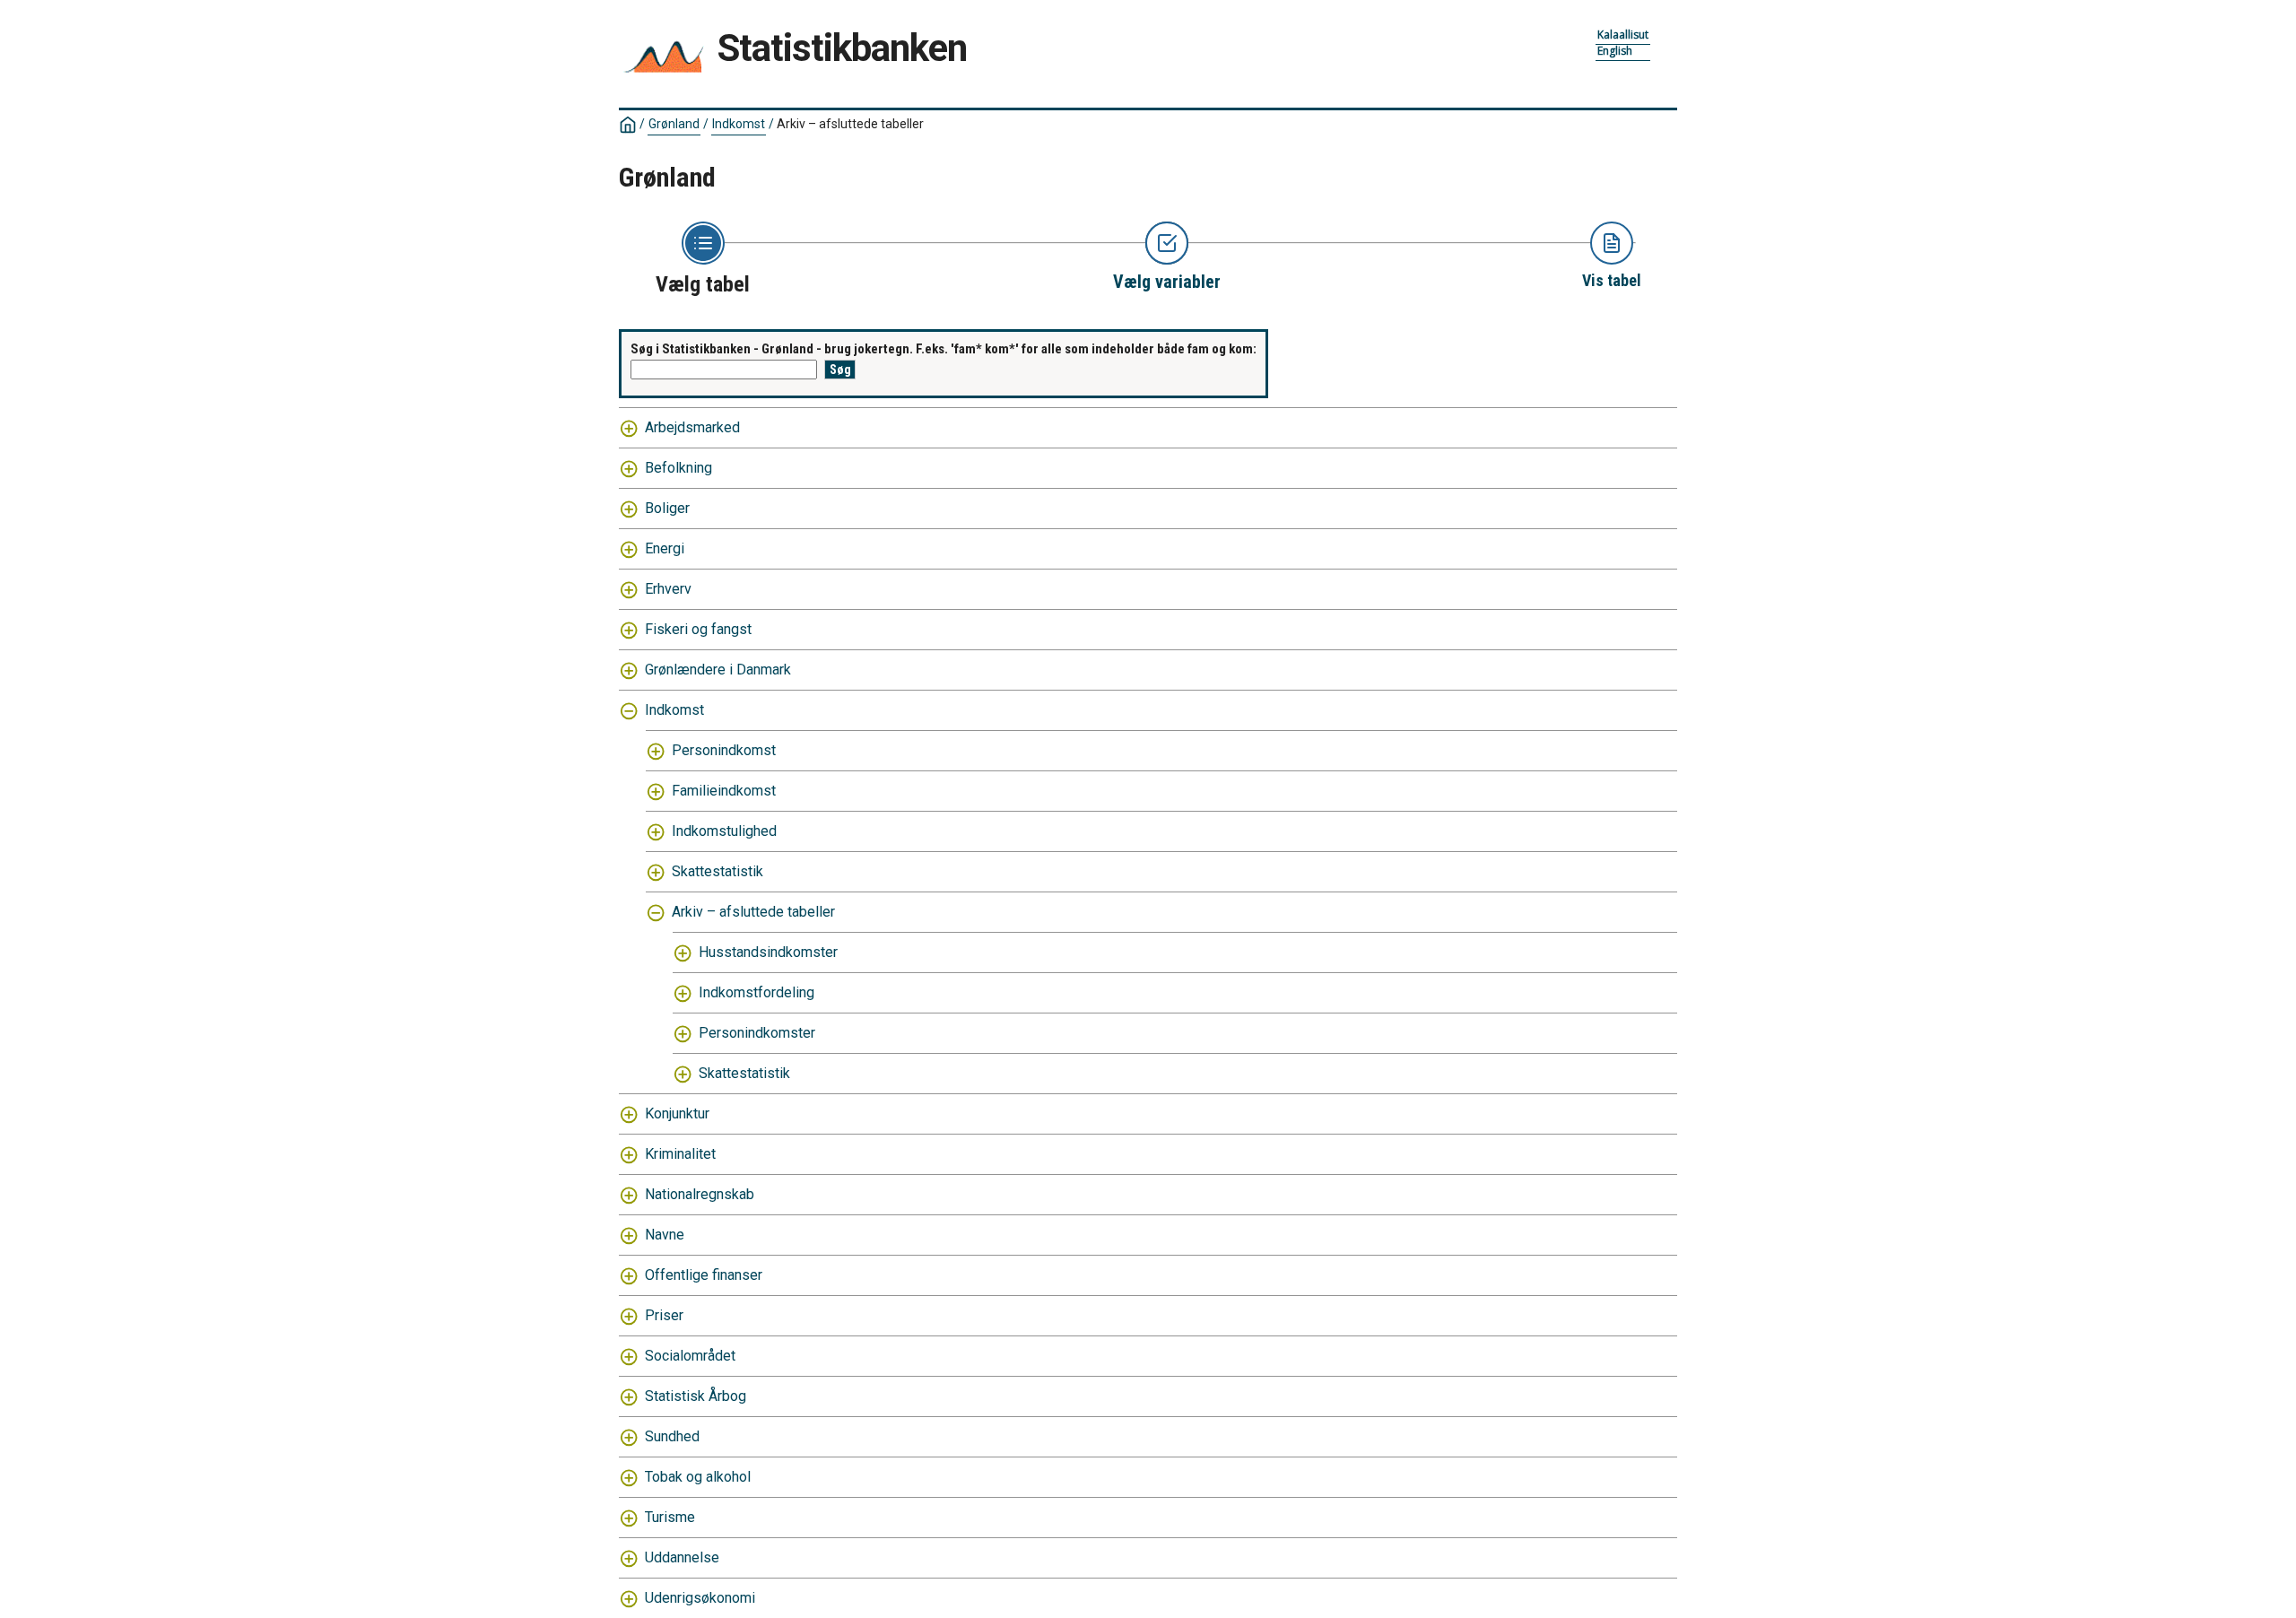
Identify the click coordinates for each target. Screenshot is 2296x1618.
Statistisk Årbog (696, 1396)
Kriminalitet (680, 1154)
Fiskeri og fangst (698, 629)
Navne (665, 1235)
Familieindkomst (724, 791)
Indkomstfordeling (757, 992)
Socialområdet (690, 1356)
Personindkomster (757, 1033)
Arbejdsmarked (692, 427)
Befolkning (678, 468)
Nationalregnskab (700, 1194)
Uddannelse (682, 1557)
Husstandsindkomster (768, 952)
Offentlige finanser (704, 1275)
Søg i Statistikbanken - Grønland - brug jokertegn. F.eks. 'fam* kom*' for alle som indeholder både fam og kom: (944, 349)
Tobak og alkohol (698, 1477)
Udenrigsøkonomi (700, 1598)
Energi (665, 548)
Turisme (670, 1517)
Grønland (674, 124)
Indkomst (739, 124)
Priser (664, 1315)
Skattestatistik (717, 871)
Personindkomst (724, 750)
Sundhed (672, 1436)
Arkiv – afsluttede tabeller (753, 912)
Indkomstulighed (724, 831)
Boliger (667, 508)
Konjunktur (677, 1113)
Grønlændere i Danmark (718, 670)
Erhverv (668, 589)
